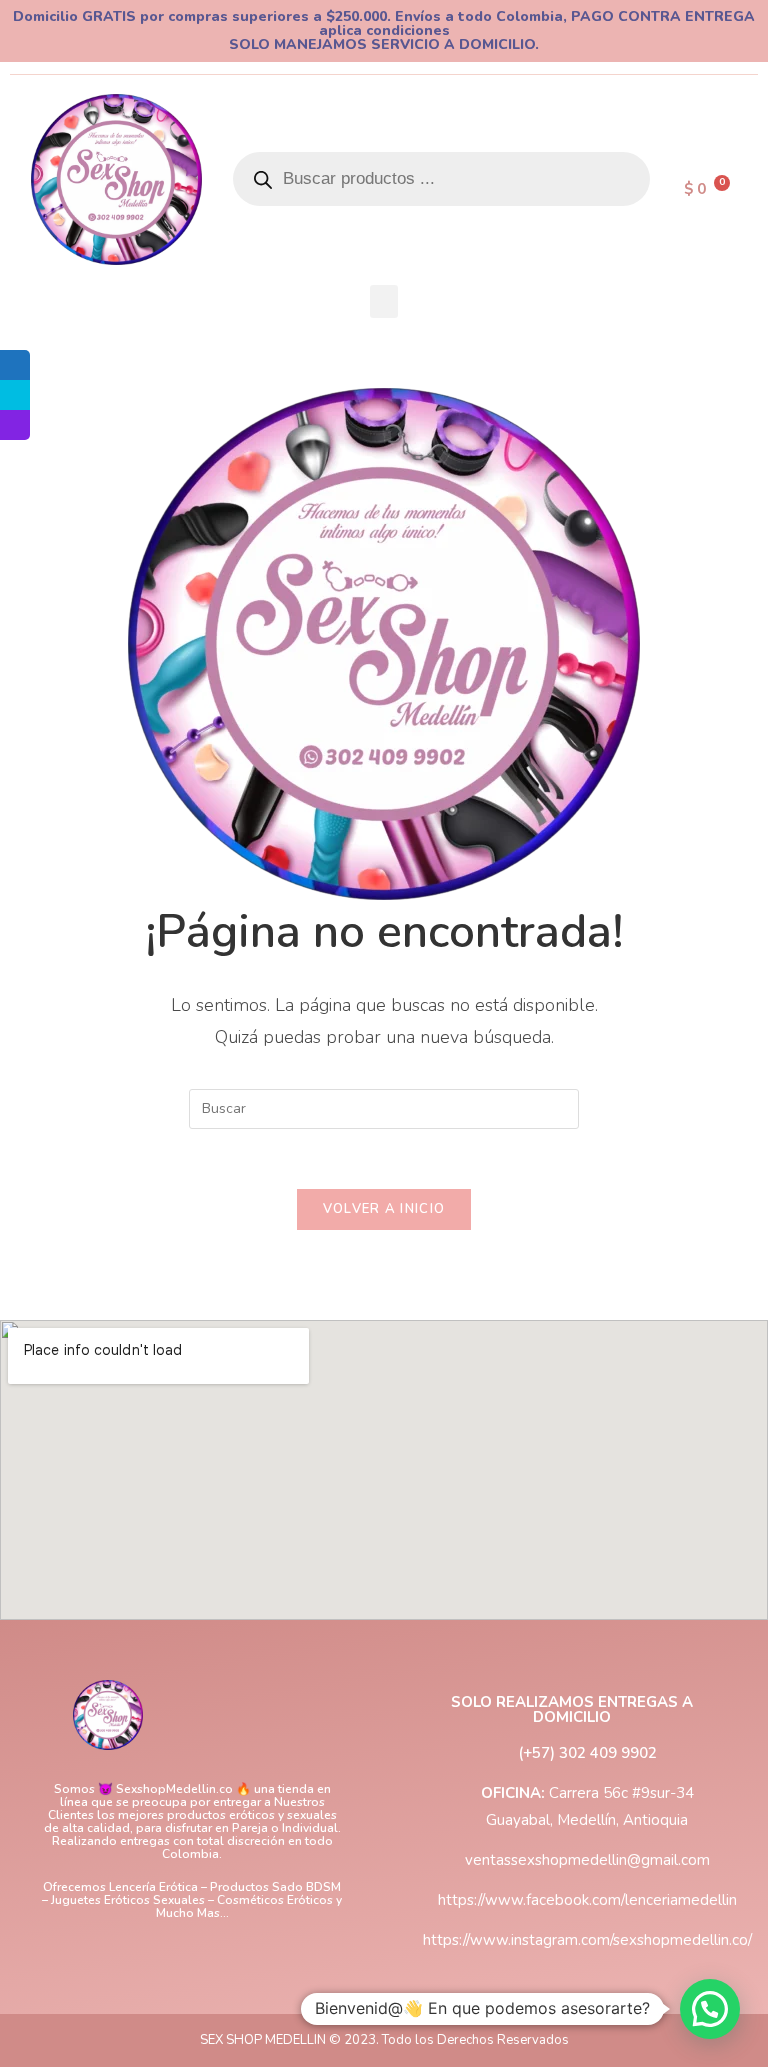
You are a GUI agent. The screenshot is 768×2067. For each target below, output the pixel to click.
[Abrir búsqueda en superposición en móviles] (441, 179)
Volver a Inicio (384, 1209)
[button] (384, 301)
